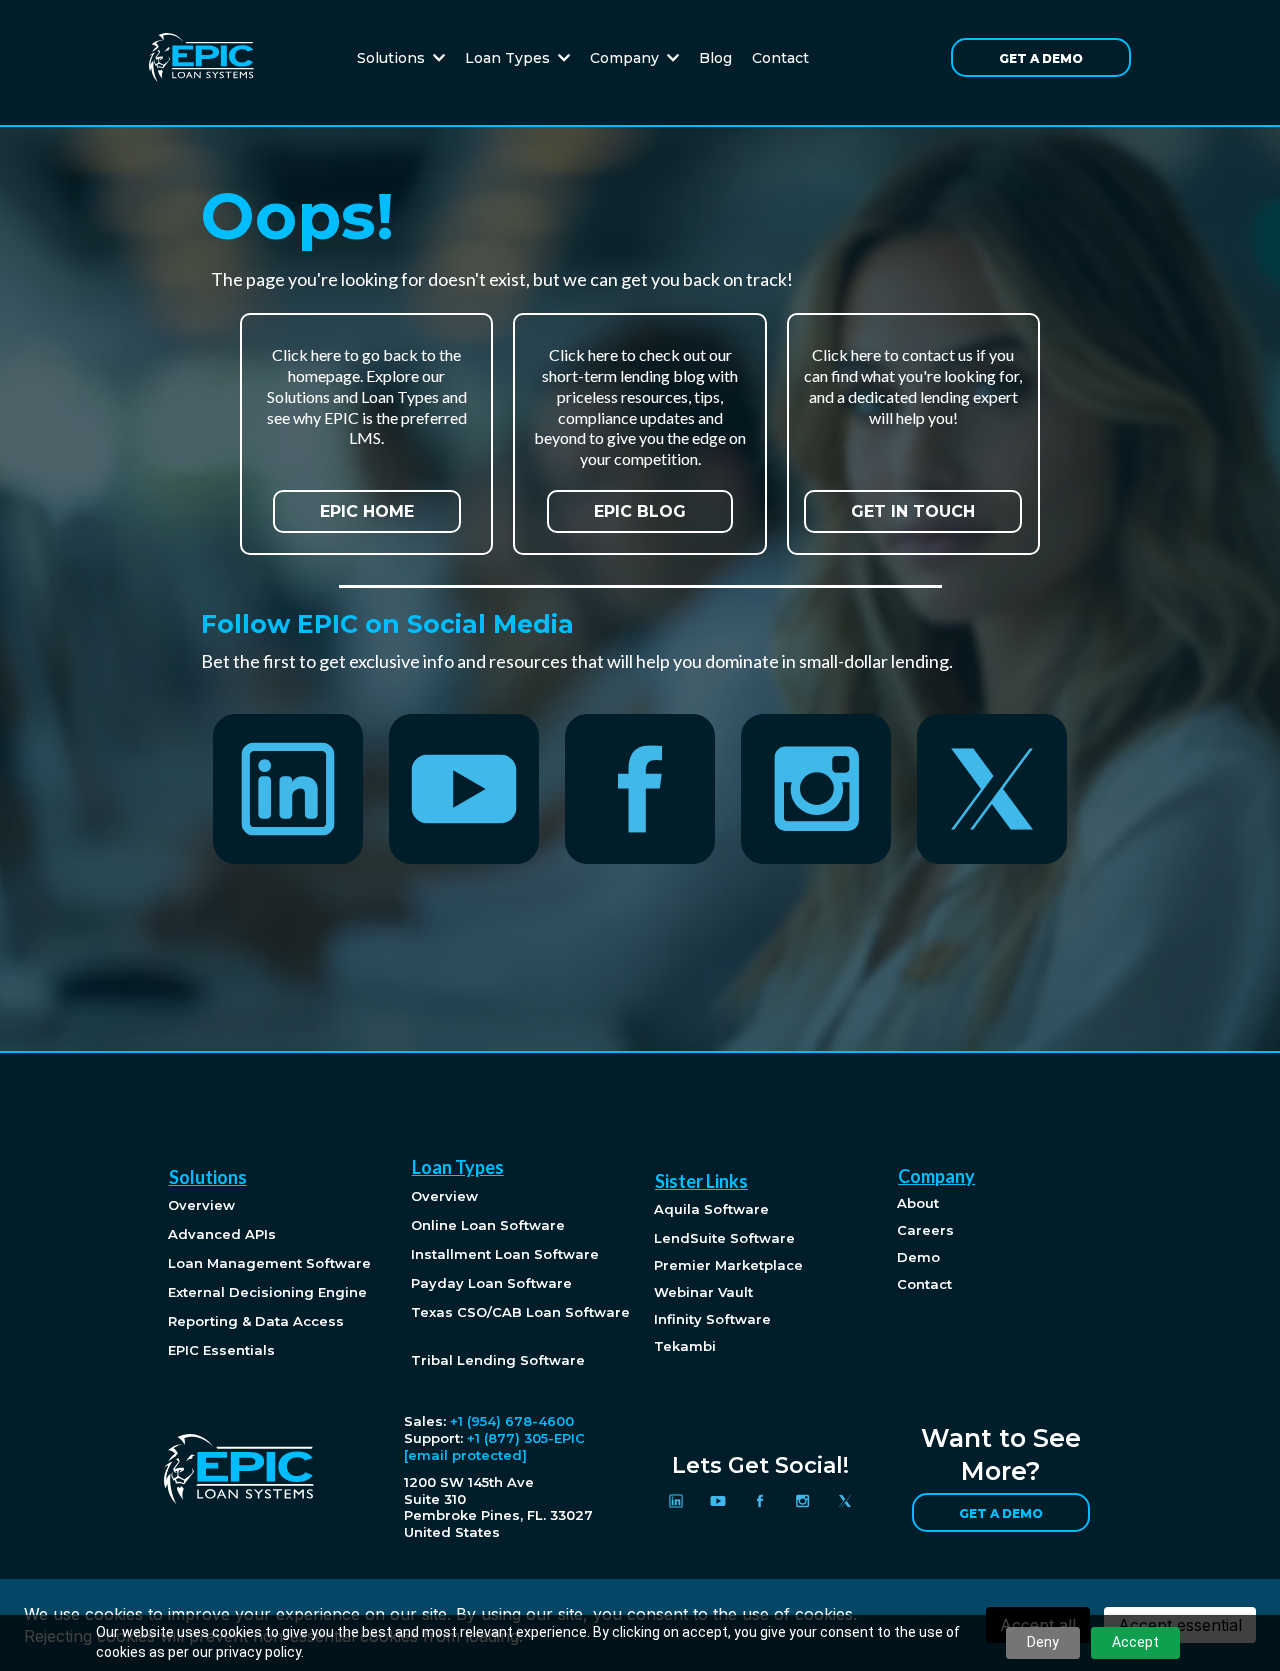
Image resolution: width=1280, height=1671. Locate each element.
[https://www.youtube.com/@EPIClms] (464, 789)
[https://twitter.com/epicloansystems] (992, 789)
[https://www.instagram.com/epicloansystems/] (816, 789)
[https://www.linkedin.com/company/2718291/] (289, 789)
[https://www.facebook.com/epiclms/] (640, 789)
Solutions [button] (393, 58)
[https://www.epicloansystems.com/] (201, 57)
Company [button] (626, 58)
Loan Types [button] (509, 58)
